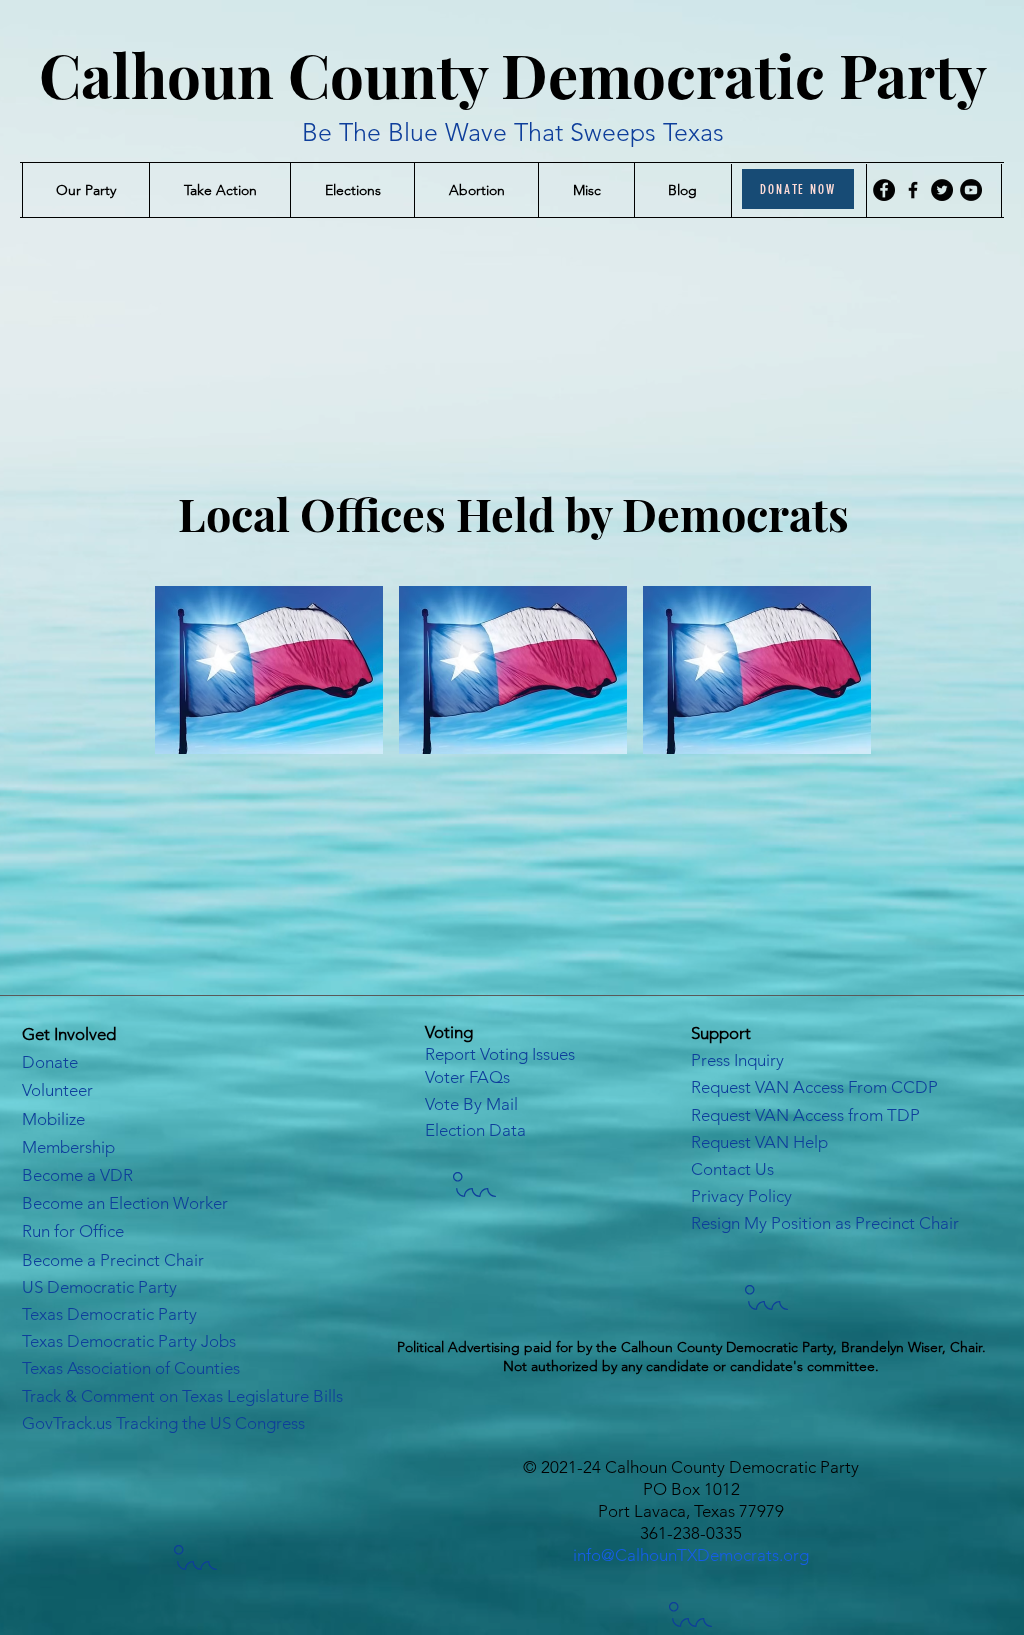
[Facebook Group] (913, 190)
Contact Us (732, 1169)
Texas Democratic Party (109, 1314)
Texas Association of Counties (131, 1368)
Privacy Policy (741, 1196)
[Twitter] (942, 190)
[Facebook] (884, 190)
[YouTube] (971, 190)
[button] (85, 190)
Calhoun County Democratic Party (513, 74)
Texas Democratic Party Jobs (129, 1341)
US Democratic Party (99, 1287)
